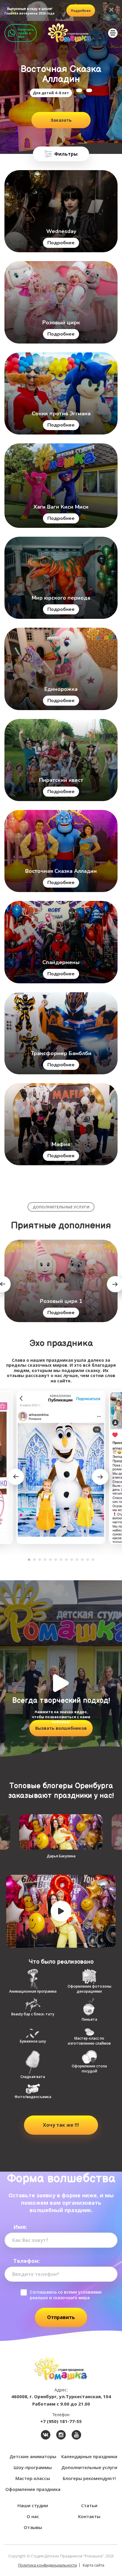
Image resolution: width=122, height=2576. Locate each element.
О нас (33, 2516)
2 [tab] (34, 1560)
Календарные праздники (89, 2456)
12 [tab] (88, 1560)
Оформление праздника (33, 2489)
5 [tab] (50, 1560)
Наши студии (33, 2505)
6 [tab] (56, 1560)
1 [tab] (29, 1560)
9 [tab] (72, 1560)
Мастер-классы (33, 2478)
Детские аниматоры (33, 2456)
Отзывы (33, 2527)
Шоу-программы (33, 2467)
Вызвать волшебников (61, 1728)
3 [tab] (40, 1560)
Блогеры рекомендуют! (89, 2478)
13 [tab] (93, 1560)
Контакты (89, 2516)
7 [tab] (61, 1560)
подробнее (81, 10)
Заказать (61, 120)
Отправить (61, 2317)
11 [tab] (82, 1560)
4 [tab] (45, 1560)
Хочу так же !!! (61, 2125)
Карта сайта (93, 2565)
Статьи (89, 2505)
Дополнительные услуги (89, 2467)
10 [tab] (77, 1560)
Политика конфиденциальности (48, 2565)
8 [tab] (66, 1560)
